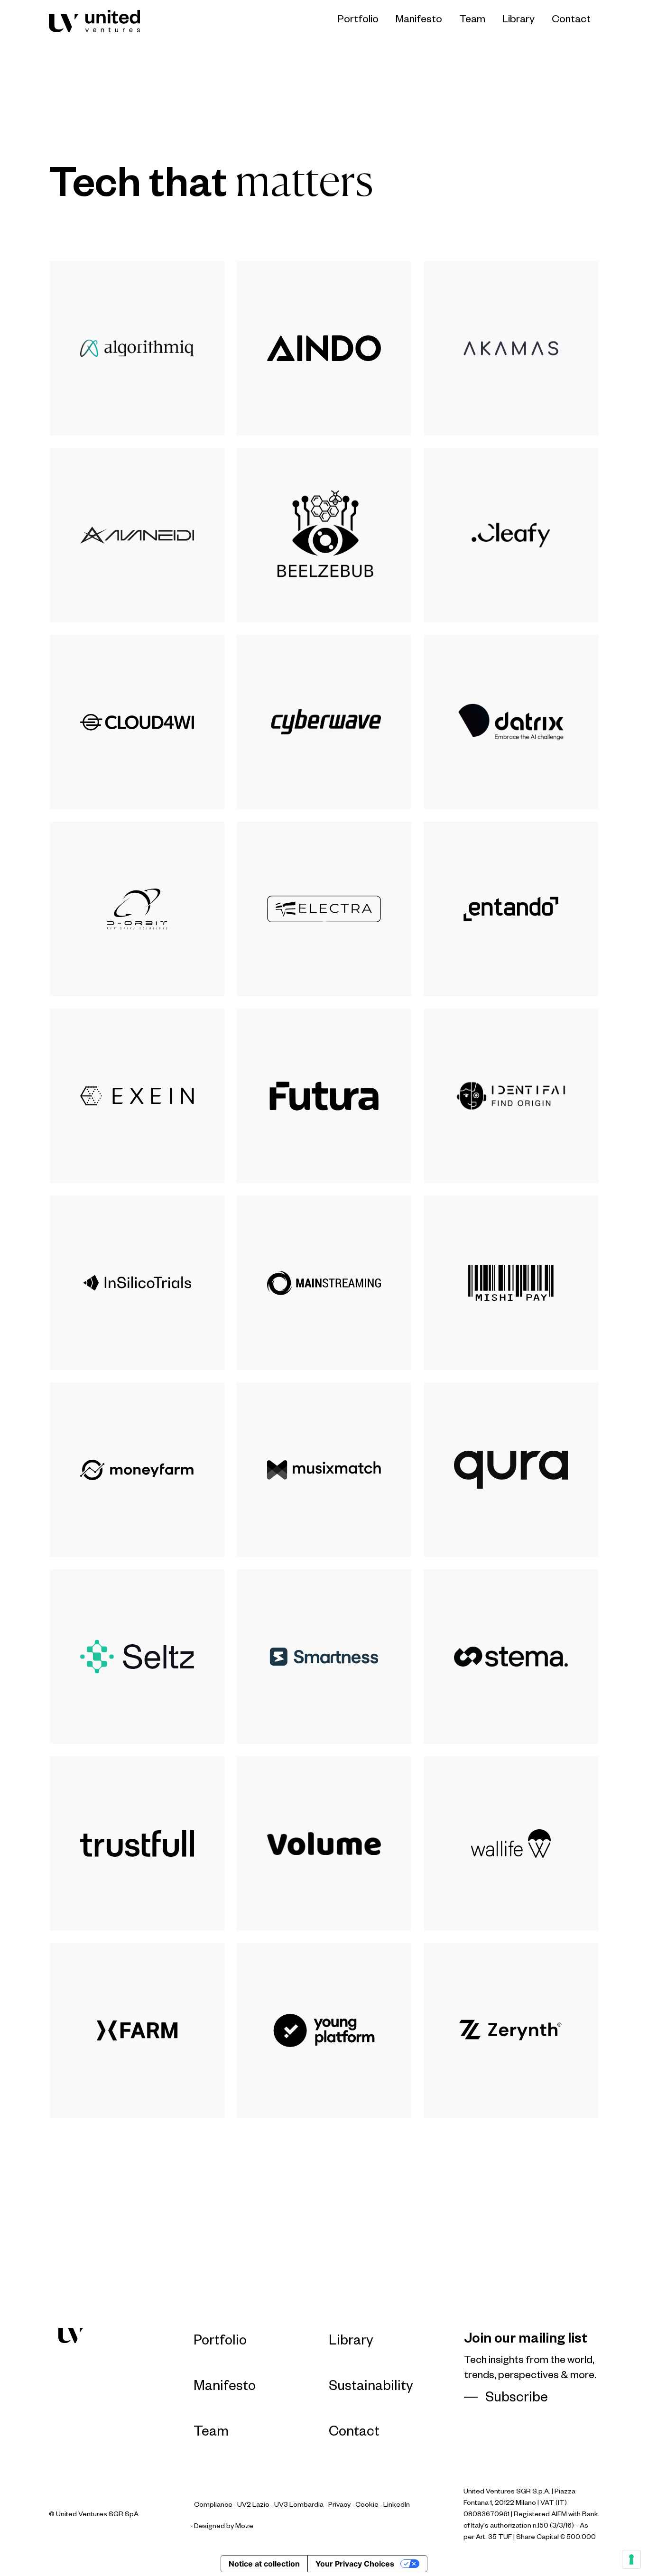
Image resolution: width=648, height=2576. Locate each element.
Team (472, 21)
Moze (244, 2527)
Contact (571, 21)
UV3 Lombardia (299, 2506)
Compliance (213, 2506)
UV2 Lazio (253, 2506)
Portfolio (358, 21)
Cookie (367, 2506)
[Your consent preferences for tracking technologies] (631, 2559)
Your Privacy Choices (355, 2564)
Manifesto (419, 21)
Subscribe (517, 2400)
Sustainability (371, 2388)
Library (518, 21)
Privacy (339, 2506)
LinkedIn (397, 2506)
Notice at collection (264, 2564)
